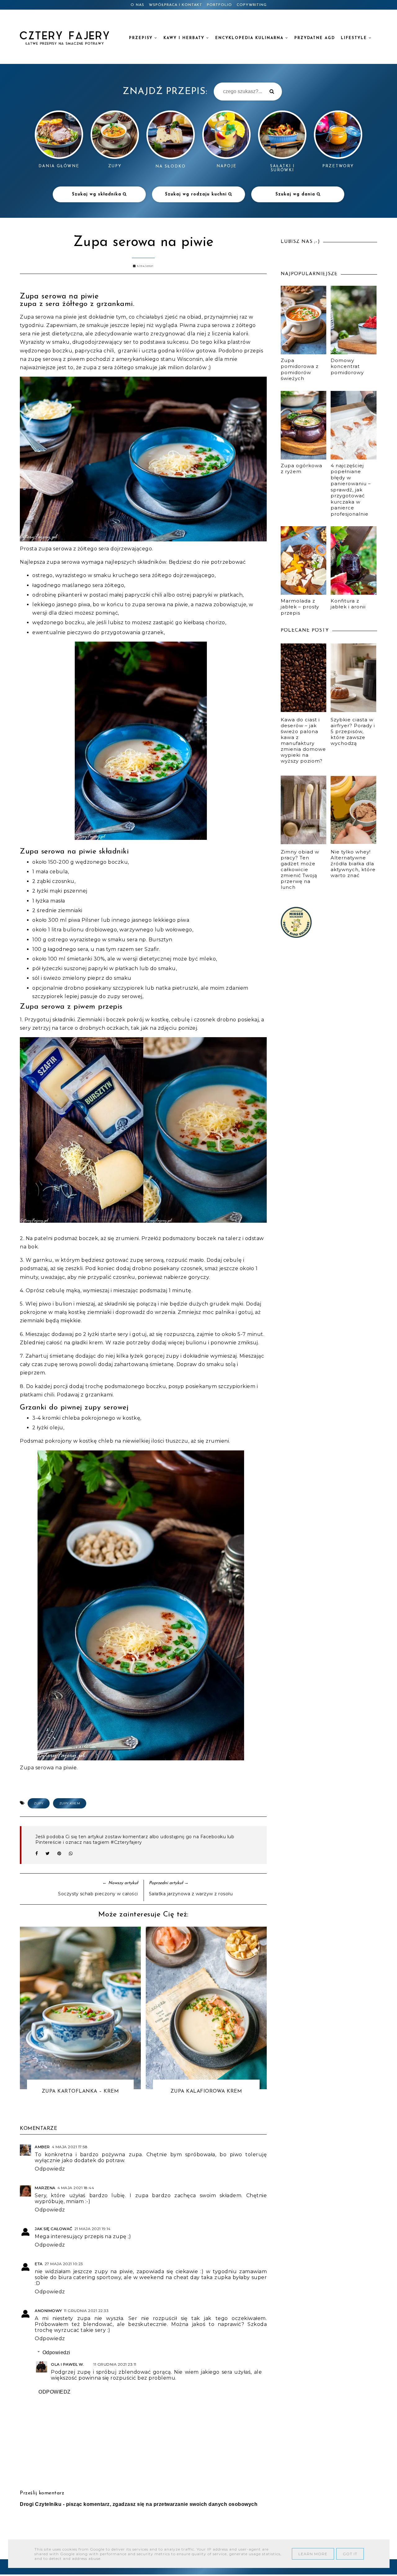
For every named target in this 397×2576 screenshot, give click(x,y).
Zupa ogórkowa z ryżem (301, 469)
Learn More (313, 2554)
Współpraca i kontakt (176, 5)
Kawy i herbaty (185, 38)
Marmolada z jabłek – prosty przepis (300, 607)
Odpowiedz (50, 2169)
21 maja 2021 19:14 (93, 2229)
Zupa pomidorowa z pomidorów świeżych (300, 370)
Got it (350, 2554)
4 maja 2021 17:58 (70, 2147)
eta (39, 2264)
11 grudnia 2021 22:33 (86, 2311)
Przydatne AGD (315, 38)
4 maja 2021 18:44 (76, 2188)
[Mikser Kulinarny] (296, 936)
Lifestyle (355, 38)
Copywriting (252, 5)
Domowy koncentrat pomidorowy (347, 366)
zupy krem (70, 1803)
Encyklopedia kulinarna (250, 38)
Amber (42, 2147)
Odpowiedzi (56, 2352)
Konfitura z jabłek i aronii (348, 604)
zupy (39, 1803)
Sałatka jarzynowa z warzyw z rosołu (191, 1894)
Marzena (45, 2188)
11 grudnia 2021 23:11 (115, 2364)
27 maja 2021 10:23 (64, 2264)
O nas (137, 5)
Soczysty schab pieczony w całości (98, 1894)
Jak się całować (54, 2229)
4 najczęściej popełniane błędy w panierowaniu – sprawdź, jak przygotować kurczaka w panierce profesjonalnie (351, 490)
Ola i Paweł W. (67, 2364)
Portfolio (219, 5)
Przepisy (142, 38)
